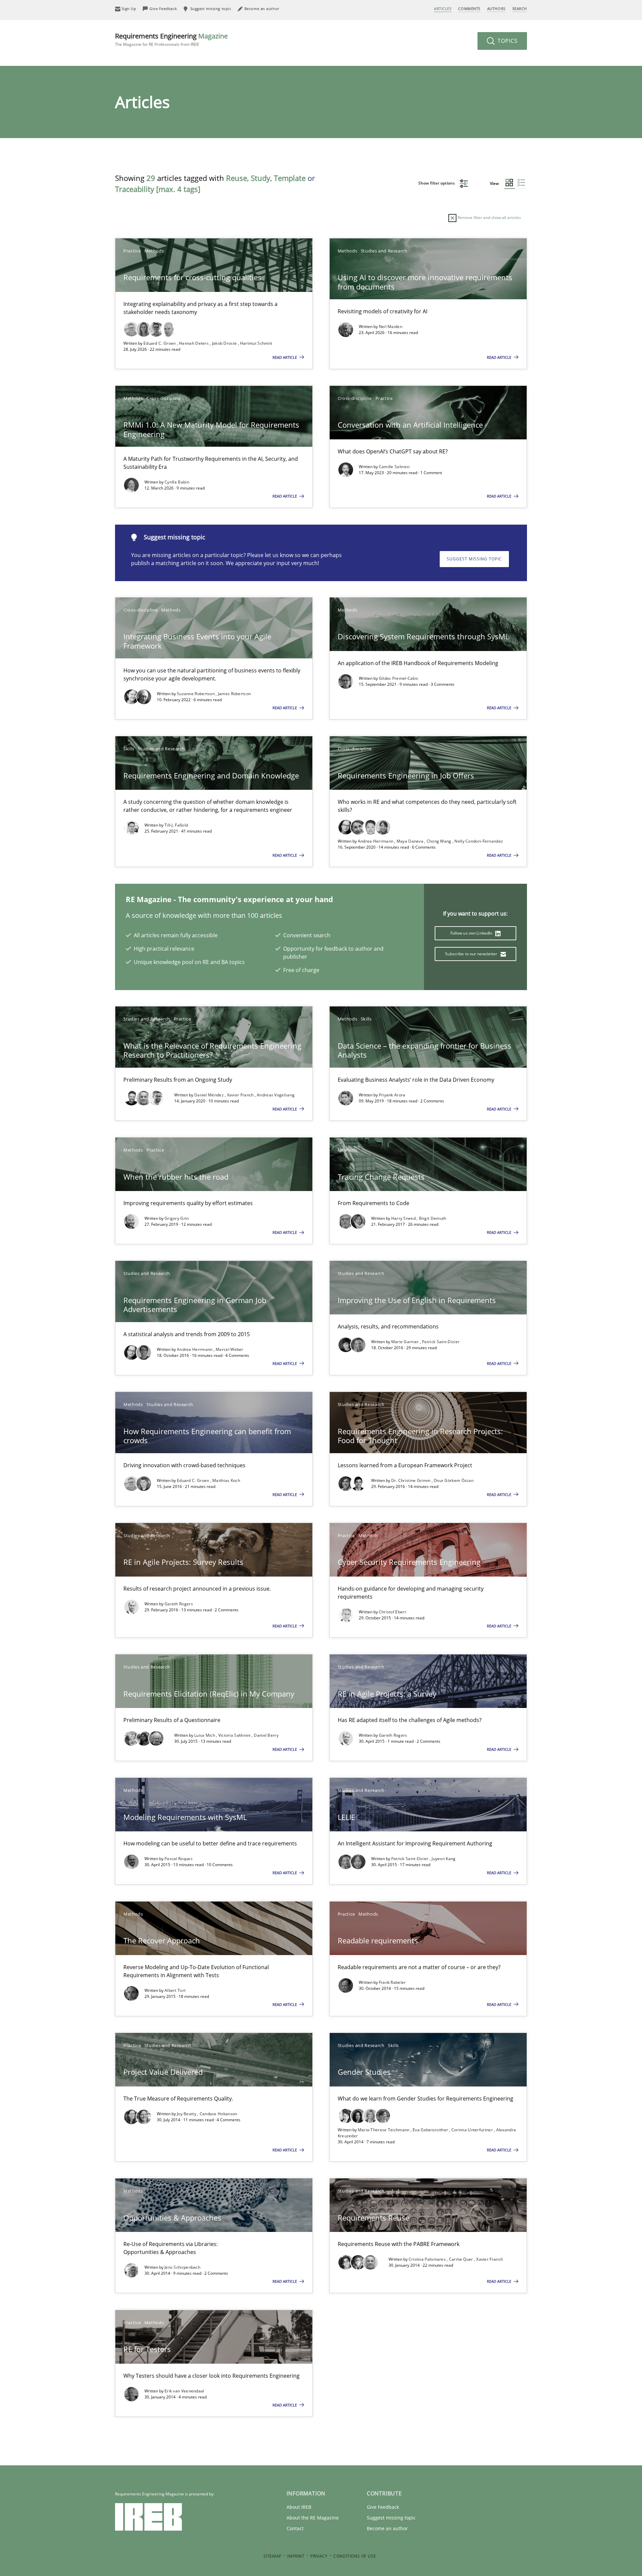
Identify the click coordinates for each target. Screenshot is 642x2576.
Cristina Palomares (428, 2259)
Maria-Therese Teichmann (384, 2130)
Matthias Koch (226, 1480)
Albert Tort (175, 1990)
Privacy (319, 2556)
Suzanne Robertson (196, 694)
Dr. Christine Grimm (411, 1480)
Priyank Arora (392, 1095)
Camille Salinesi (394, 467)
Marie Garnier (406, 1342)
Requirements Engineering (171, 39)
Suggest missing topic (474, 559)
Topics (507, 41)
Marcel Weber (230, 1349)
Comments (469, 9)
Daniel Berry (266, 1735)
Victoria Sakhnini (235, 1735)
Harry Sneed (404, 1218)
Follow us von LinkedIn (472, 933)
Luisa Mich (205, 1735)
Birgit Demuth (433, 1218)
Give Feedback (383, 2507)
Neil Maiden (391, 327)
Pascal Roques (179, 1859)
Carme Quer (462, 2259)
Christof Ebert (392, 1612)
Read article (285, 357)
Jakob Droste (225, 343)
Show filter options (437, 183)
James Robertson (235, 694)
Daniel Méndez (209, 1095)
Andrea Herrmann (376, 841)
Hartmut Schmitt (256, 343)
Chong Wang (440, 841)
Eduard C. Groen (160, 343)
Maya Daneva (411, 841)
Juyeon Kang (444, 1859)
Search (520, 9)
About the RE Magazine (313, 2518)
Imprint (296, 2556)
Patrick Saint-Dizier (441, 1342)
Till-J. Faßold (176, 825)
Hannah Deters (194, 343)
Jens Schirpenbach (182, 2267)
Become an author (387, 2528)
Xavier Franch (241, 1095)
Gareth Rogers (179, 1604)
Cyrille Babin (177, 482)
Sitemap (273, 2556)
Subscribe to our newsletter (472, 954)
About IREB (299, 2507)
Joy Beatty (187, 2114)
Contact (295, 2528)
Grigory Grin (177, 1218)
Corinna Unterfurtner (473, 2130)
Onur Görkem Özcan (454, 1480)
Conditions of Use (355, 2556)
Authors (496, 9)
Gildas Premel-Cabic (399, 678)
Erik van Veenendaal (184, 2391)
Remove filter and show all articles (489, 218)
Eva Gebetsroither (431, 2130)
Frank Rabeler (392, 1982)
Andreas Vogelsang (276, 1095)
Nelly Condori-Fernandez (479, 841)
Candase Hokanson (219, 2114)
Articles (443, 9)
